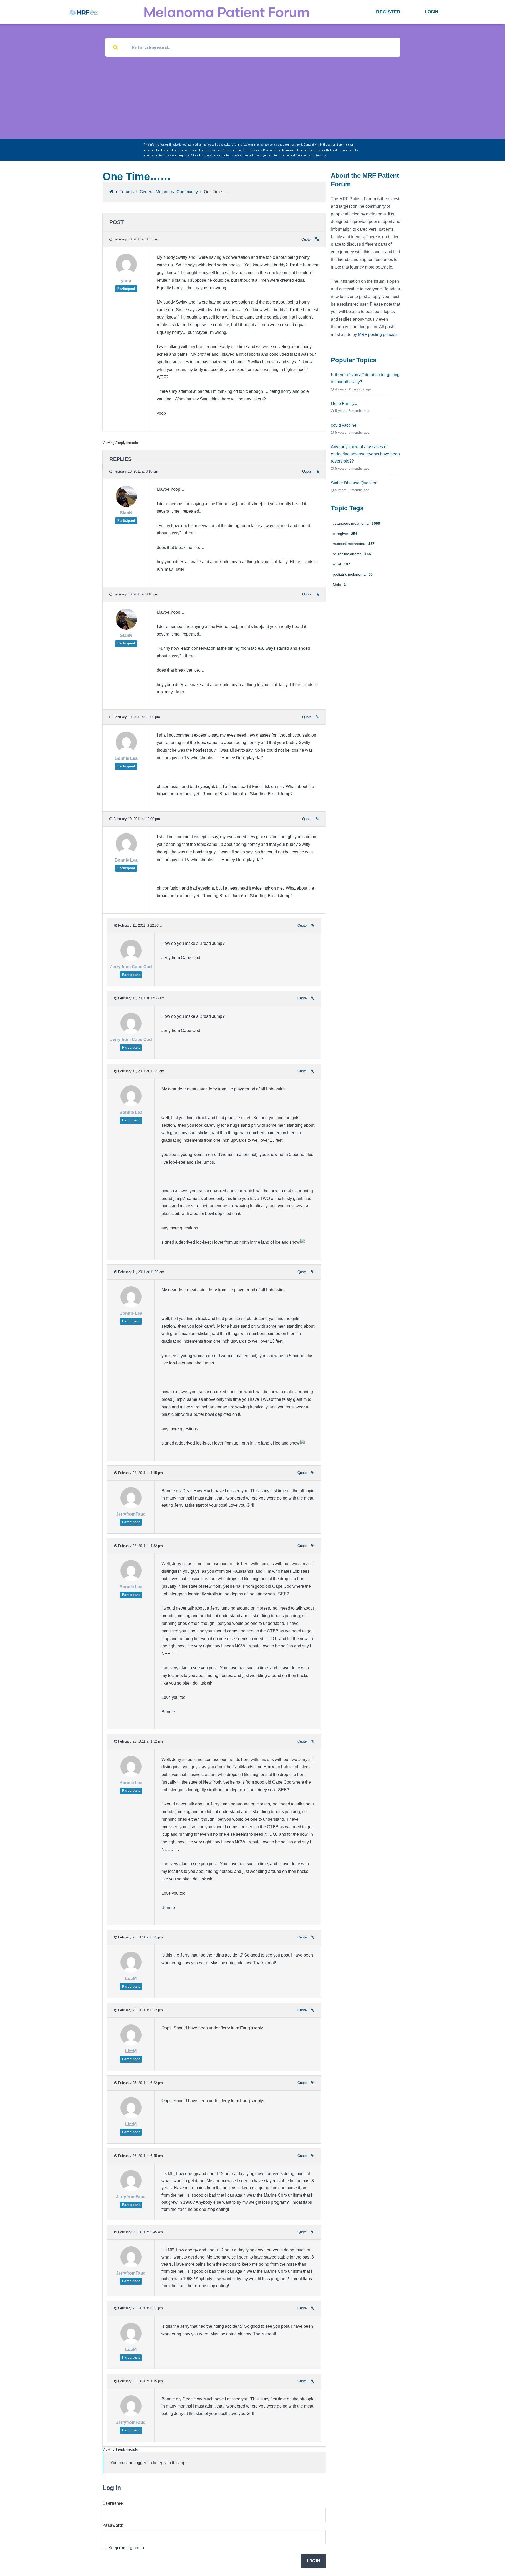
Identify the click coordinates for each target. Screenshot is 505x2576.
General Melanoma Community (169, 192)
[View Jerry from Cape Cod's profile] (131, 959)
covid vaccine (344, 425)
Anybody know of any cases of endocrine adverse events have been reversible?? (365, 454)
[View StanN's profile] (126, 506)
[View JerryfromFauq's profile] (131, 1507)
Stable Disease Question (354, 483)
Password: (113, 2525)
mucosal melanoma (354, 544)
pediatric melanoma (353, 574)
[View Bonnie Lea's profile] (126, 751)
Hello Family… (345, 403)
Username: (113, 2503)
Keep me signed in (126, 2548)
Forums (127, 192)
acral (341, 564)
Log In (314, 2561)
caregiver (345, 534)
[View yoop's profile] (126, 274)
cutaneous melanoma (356, 523)
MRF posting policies (378, 334)
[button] (388, 12)
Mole (339, 585)
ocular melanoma (352, 554)
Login (432, 12)
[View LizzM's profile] (131, 1971)
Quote (306, 239)
